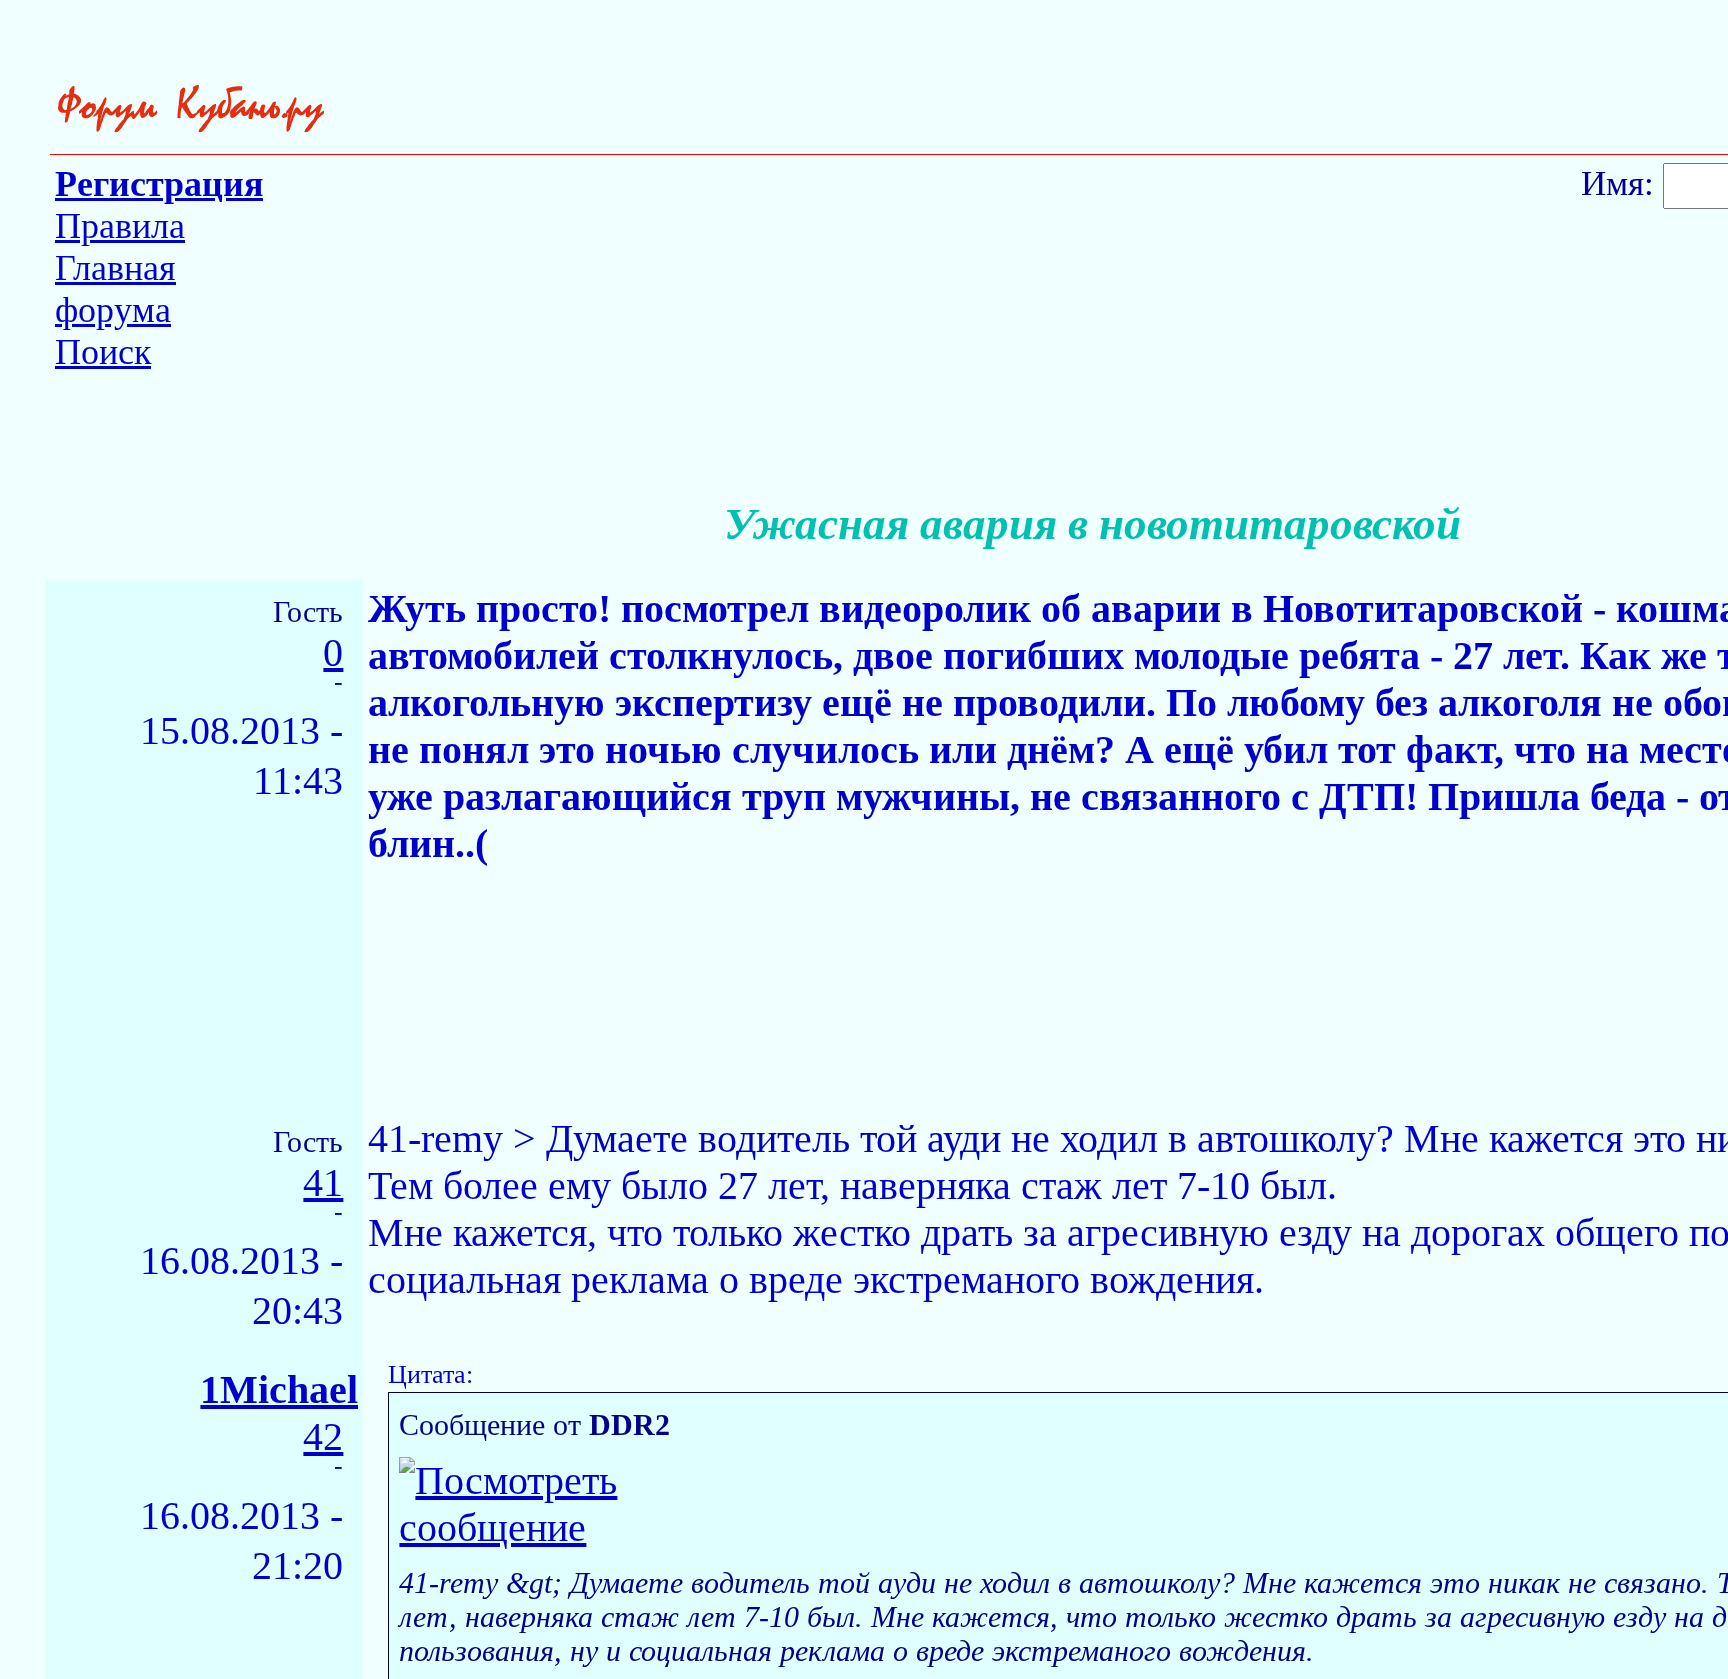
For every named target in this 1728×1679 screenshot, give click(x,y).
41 (323, 1183)
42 (323, 1437)
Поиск (103, 352)
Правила (120, 226)
